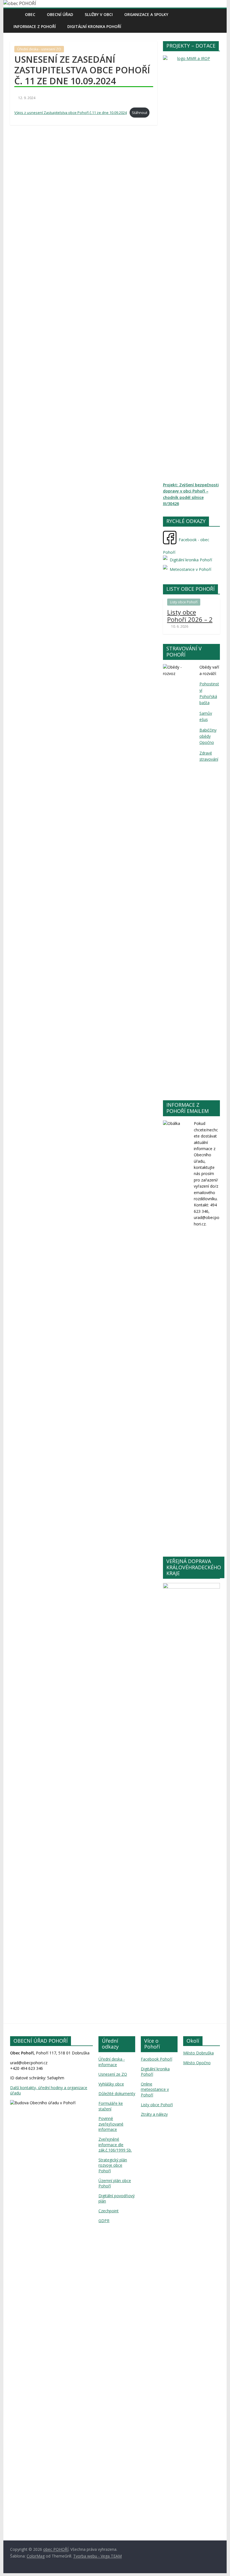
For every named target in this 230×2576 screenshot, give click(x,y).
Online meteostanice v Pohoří (155, 2089)
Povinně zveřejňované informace (111, 2124)
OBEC (30, 14)
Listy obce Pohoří (184, 602)
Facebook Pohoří (157, 2059)
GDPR (104, 2221)
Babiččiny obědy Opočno (208, 736)
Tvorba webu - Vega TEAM (97, 2556)
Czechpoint (109, 2211)
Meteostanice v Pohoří (189, 569)
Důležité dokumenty (117, 2093)
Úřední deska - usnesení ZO (39, 49)
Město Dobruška (198, 2053)
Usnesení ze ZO (113, 2074)
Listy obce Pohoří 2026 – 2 (190, 616)
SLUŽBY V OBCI (99, 14)
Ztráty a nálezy (154, 2114)
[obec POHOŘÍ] (16, 14)
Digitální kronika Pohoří (94, 26)
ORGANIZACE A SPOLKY (146, 14)
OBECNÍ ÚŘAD (60, 14)
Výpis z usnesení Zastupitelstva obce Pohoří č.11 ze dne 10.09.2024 (71, 113)
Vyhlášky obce (111, 2084)
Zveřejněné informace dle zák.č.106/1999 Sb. (115, 2145)
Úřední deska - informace (112, 2062)
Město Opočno (197, 2063)
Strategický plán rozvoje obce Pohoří (113, 2165)
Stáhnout (140, 113)
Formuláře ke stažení (111, 2106)
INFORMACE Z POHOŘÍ (35, 26)
